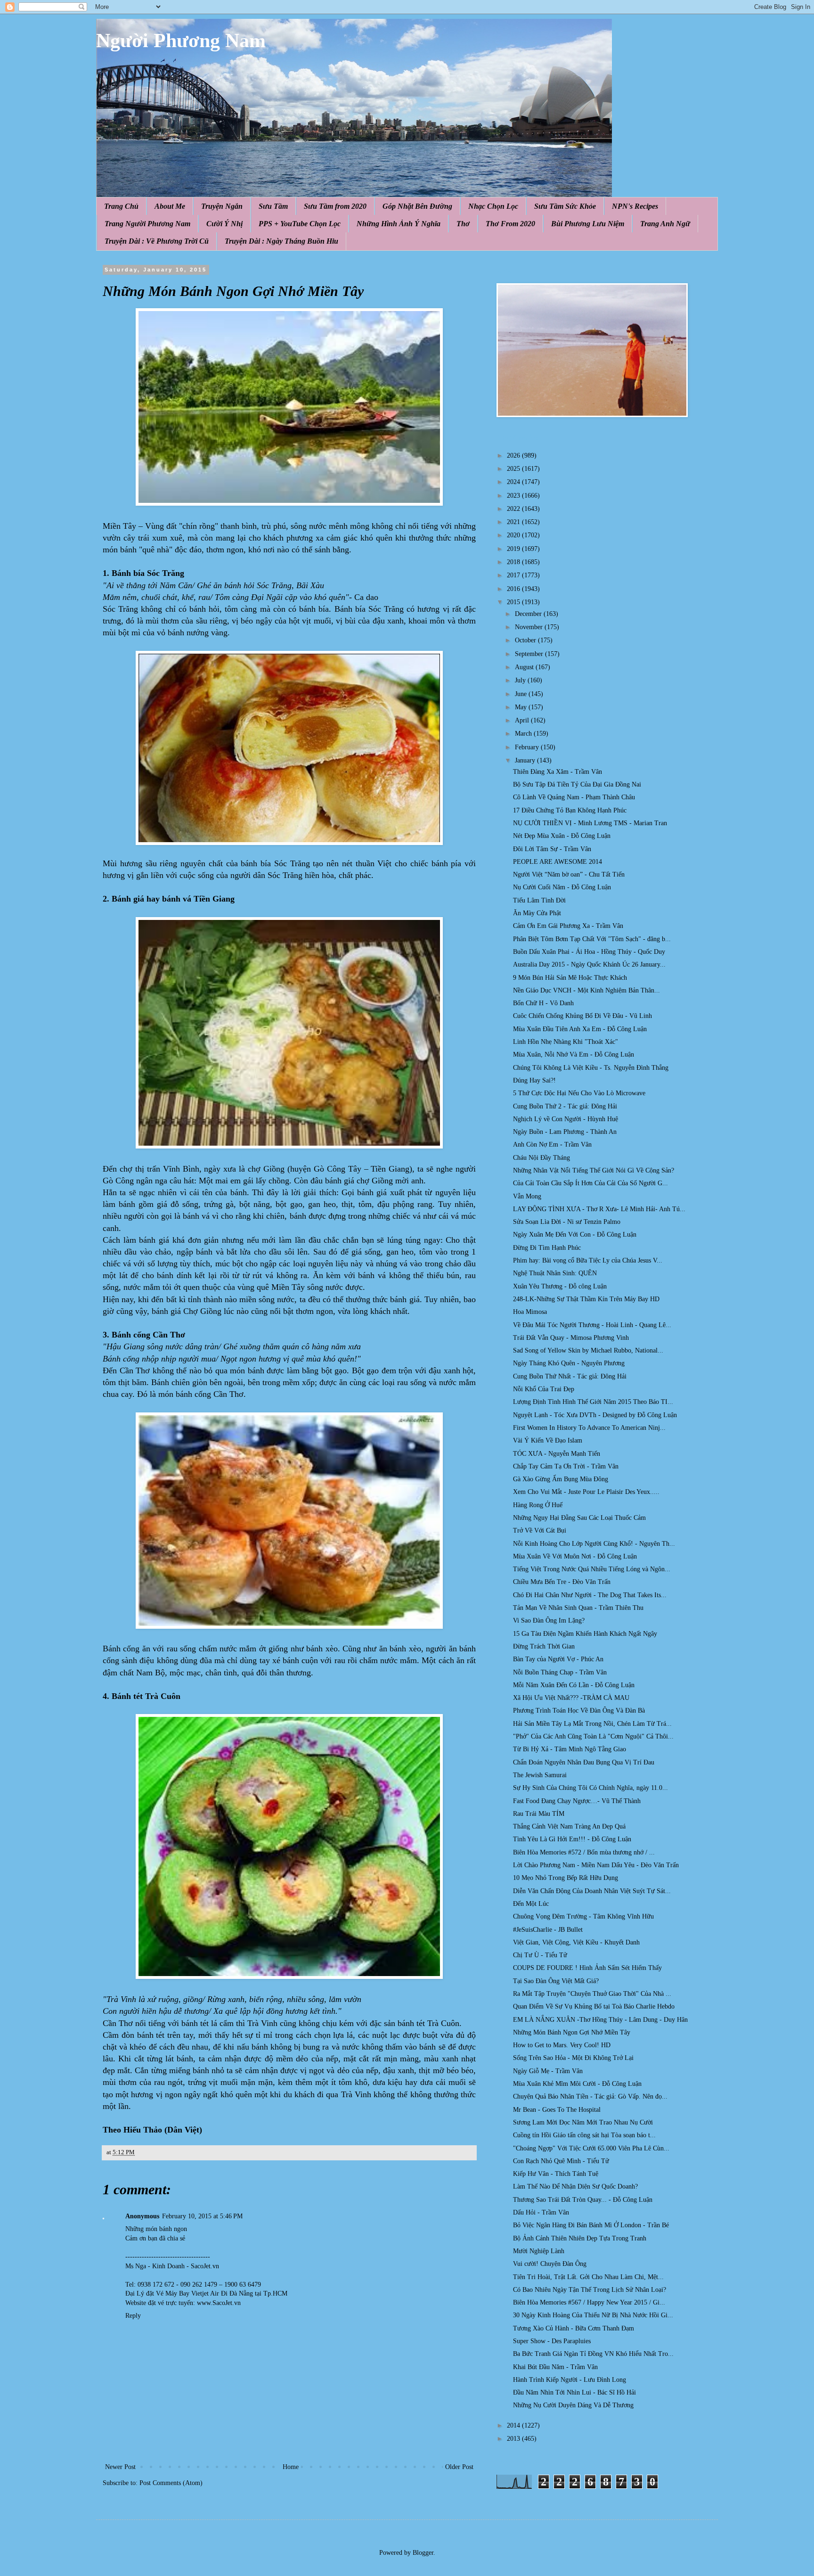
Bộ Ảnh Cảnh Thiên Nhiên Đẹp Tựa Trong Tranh (580, 2238)
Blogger (423, 2553)
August (525, 667)
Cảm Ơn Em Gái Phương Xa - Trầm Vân (568, 926)
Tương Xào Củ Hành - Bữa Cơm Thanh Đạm (574, 2328)
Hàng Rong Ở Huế (538, 1505)
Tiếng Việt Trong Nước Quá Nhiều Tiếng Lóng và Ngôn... (592, 1569)
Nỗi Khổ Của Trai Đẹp (544, 1389)
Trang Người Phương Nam (147, 224)
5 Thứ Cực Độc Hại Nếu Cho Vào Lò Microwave (579, 1093)
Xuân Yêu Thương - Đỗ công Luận (560, 1286)
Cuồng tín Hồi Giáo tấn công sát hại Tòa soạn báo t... (584, 2135)
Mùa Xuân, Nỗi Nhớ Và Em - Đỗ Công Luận (574, 1054)
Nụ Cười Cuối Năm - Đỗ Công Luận (562, 887)
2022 (514, 509)
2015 (514, 602)
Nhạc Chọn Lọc (493, 206)
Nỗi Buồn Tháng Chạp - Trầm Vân (560, 1672)
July (521, 680)
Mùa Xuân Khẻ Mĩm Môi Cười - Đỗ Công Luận (577, 2084)
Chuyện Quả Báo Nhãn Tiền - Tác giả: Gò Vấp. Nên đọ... (590, 2096)
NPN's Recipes (635, 206)
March (524, 734)
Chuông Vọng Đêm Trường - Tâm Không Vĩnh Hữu (583, 1916)
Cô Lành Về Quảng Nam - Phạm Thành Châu (574, 797)
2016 (514, 589)
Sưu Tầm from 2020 (335, 206)
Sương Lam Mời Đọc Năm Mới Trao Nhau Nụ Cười (583, 2122)
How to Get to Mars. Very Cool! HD (562, 2045)
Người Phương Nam (181, 41)
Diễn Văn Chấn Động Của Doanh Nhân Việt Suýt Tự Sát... (592, 1891)
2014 (514, 2425)
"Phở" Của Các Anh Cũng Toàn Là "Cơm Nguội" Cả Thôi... (593, 1736)
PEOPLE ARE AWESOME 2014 (558, 862)
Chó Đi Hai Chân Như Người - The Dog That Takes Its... (590, 1595)
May (522, 707)
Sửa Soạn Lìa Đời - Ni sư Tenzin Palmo (567, 1222)
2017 (514, 575)
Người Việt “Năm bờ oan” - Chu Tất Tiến (569, 874)
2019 (514, 549)
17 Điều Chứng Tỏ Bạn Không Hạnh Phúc (570, 810)
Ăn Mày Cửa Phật (537, 913)
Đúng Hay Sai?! (534, 1080)
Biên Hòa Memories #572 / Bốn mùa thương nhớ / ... (584, 1852)
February (528, 747)
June (522, 694)
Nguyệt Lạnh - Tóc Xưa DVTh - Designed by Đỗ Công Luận (595, 1415)
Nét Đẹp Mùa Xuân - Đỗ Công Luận (562, 836)
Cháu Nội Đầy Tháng (541, 1158)
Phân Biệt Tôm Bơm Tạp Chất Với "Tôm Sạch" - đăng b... (592, 939)
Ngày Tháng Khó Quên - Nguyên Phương (569, 1363)
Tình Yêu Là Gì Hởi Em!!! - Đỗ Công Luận (572, 1839)
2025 (514, 469)
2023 (514, 496)
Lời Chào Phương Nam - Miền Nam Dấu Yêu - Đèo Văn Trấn (596, 1865)
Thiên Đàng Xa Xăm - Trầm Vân (558, 772)
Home (291, 2467)
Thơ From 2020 (510, 224)
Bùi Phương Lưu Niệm (588, 224)
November (530, 627)
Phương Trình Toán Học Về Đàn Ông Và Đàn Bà (579, 1710)
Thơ (463, 224)
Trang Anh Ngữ (665, 224)
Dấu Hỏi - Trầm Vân (541, 2212)
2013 (514, 2439)
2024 (514, 482)
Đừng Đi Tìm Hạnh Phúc (547, 1248)
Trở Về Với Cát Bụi (540, 1530)
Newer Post (120, 2467)
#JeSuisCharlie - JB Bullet (548, 1930)
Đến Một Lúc (531, 1904)
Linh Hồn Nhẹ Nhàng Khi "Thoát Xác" (566, 1042)
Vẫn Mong (527, 1196)
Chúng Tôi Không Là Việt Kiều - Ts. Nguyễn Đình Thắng (591, 1068)
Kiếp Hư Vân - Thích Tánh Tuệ (556, 2174)
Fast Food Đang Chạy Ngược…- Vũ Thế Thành (577, 1801)
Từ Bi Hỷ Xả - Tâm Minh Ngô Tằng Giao (570, 1749)
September (530, 654)
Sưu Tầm (273, 206)
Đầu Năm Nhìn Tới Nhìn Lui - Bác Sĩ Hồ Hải (574, 2392)
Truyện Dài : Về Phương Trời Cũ (157, 241)
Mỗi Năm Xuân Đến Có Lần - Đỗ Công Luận (574, 1685)
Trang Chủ (121, 206)
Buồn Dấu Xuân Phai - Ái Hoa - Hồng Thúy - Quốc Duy (589, 952)
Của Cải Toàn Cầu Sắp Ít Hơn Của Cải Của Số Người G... (590, 1183)
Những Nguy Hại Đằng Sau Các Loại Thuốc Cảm (579, 1518)
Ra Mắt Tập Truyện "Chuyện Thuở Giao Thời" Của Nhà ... (592, 1994)
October (526, 640)
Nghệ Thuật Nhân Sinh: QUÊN (555, 1273)
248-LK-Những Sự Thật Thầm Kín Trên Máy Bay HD (586, 1299)
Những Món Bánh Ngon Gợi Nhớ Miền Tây (572, 2032)
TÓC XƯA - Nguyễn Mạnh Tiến (557, 1454)
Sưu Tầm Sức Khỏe (565, 206)
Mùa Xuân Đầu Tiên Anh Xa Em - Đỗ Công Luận (580, 1029)
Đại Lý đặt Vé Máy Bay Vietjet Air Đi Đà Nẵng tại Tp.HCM (206, 2293)
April (523, 720)
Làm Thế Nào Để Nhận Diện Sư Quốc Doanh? (575, 2186)
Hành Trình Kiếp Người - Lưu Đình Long (570, 2380)
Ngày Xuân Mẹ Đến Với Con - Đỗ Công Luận (575, 1235)
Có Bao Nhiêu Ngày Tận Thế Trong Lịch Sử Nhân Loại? (590, 2290)
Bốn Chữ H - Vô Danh (543, 1003)
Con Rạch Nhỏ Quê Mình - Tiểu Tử (561, 2161)
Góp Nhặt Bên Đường (417, 206)
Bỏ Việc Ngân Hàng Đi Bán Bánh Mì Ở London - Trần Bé (591, 2225)
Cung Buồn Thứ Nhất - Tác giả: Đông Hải (570, 1376)
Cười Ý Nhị (224, 224)
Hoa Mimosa (530, 1312)
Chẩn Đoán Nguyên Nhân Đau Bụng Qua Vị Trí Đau (584, 1762)
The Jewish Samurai (540, 1775)
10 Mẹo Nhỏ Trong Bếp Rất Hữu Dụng (566, 1878)
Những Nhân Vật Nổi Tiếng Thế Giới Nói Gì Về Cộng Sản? (594, 1170)
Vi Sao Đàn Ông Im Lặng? (549, 1620)
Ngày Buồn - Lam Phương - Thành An (565, 1132)
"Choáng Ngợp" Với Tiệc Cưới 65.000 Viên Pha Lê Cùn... (591, 2148)
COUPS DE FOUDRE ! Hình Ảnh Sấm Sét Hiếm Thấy (587, 1968)
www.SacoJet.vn (219, 2303)
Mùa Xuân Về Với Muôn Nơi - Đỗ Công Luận (575, 1556)
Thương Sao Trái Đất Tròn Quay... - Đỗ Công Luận (583, 2200)
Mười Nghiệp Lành (539, 2251)
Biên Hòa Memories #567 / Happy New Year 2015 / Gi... (589, 2302)
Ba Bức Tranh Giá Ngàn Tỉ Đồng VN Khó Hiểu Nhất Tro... (593, 2354)
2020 (514, 535)
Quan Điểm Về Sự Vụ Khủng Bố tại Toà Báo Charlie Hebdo (594, 2006)
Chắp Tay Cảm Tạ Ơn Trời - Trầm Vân (566, 1466)
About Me (170, 206)
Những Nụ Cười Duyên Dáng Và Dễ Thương (573, 2405)
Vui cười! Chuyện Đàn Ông (550, 2264)
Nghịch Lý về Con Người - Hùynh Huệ (566, 1119)
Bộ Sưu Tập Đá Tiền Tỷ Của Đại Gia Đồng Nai (577, 784)
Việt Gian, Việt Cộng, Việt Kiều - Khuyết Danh (576, 1942)
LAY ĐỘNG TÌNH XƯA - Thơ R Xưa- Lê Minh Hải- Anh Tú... (599, 1209)
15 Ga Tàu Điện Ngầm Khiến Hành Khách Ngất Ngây (585, 1634)
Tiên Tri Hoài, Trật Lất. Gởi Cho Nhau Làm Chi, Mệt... (588, 2277)
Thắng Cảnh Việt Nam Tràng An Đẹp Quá (569, 1826)
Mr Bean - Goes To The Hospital (557, 2110)
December (529, 614)
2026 (514, 455)
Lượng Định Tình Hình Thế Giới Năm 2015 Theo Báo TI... (593, 1402)
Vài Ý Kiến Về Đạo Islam (548, 1440)
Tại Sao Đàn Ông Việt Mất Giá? (556, 1981)
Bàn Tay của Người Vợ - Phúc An (558, 1659)
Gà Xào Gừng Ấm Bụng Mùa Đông (561, 1479)
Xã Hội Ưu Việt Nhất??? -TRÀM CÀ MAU (571, 1698)
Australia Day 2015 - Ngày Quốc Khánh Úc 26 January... (589, 964)
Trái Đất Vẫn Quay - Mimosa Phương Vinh (571, 1338)
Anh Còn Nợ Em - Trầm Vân (552, 1144)
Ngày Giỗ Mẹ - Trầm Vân (548, 2071)
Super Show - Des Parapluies (552, 2341)
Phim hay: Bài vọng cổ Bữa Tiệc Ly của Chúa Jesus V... (588, 1260)
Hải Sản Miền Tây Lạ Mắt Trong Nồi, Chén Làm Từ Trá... (592, 1724)
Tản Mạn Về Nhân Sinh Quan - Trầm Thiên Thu (578, 1608)
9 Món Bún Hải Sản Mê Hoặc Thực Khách (570, 978)
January (526, 760)
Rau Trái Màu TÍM (539, 1814)
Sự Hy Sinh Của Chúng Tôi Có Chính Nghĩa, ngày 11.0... (590, 1788)
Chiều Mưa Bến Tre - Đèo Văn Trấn (562, 1582)
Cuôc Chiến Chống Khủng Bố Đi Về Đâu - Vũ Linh (582, 1016)
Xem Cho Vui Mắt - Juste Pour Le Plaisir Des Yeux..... (586, 1492)
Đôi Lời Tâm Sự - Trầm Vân (552, 849)
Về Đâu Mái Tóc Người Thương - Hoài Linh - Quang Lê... (592, 1325)
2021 (514, 522)
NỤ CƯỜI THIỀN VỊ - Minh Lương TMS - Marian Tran (590, 823)
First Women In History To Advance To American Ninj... (589, 1428)
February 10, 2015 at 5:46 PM (202, 2216)
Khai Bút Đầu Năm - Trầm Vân (555, 2367)
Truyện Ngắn (222, 206)
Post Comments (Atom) (171, 2483)
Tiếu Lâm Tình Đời (539, 900)
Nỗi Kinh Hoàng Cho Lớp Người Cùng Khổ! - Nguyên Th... (594, 1544)
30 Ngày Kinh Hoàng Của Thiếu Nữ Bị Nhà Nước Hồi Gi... (593, 2315)
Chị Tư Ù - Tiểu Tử (540, 1955)
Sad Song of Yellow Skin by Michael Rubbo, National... (588, 1350)
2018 (514, 562)
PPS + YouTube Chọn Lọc (300, 224)
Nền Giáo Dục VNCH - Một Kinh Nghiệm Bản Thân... (586, 990)
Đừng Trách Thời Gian (544, 1646)
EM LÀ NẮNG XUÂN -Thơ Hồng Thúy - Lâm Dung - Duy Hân (600, 2020)
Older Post (459, 2467)
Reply (133, 2316)
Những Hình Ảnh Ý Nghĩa (399, 224)
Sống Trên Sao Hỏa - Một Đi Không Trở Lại (573, 2058)
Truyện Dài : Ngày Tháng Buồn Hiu (281, 241)
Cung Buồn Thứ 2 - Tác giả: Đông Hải (565, 1106)
